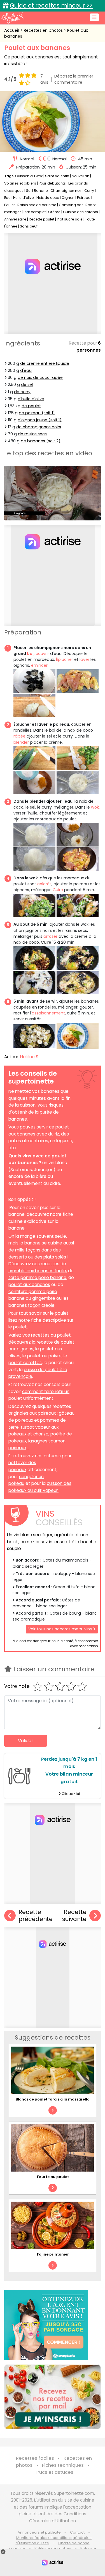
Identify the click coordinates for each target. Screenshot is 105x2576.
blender (21, 742)
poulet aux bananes (29, 1284)
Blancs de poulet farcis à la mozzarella (53, 2099)
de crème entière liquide (45, 363)
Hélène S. (30, 1057)
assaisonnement (48, 1013)
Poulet (10, 205)
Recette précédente (36, 1916)
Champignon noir (66, 191)
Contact (77, 2532)
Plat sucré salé (70, 219)
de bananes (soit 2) (41, 441)
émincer (39, 665)
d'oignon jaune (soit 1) (40, 420)
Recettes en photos (44, 30)
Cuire (58, 890)
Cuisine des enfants (81, 212)
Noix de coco (48, 198)
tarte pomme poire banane (37, 1277)
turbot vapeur (35, 1427)
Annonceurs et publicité (39, 2532)
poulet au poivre (44, 1356)
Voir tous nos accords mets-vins (61, 1629)
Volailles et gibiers (20, 183)
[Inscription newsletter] (53, 2397)
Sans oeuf (29, 226)
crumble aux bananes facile (37, 1271)
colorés (44, 884)
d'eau (26, 370)
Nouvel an (81, 176)
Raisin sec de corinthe (37, 205)
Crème (54, 212)
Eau (7, 198)
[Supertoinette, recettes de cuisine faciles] (13, 17)
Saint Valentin (57, 176)
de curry (22, 392)
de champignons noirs (39, 427)
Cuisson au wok (29, 176)
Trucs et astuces (54, 2472)
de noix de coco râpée (40, 377)
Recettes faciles (35, 2458)
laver (84, 659)
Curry (89, 191)
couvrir (43, 654)
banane (17, 1228)
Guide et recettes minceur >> (51, 5)
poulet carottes (25, 1363)
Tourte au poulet (53, 2177)
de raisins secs (32, 434)
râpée (19, 736)
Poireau (84, 198)
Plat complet (35, 212)
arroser (50, 936)
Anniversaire (15, 219)
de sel (27, 384)
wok (95, 807)
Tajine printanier (53, 2254)
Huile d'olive (24, 198)
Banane (41, 191)
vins (27, 1156)
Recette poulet (42, 219)
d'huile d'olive (31, 399)
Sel (29, 191)
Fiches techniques (63, 2465)
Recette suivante (74, 1916)
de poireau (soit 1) (37, 413)
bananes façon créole (32, 1305)
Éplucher (65, 659)
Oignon (68, 198)
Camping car (71, 205)
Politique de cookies (53, 2548)
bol (30, 654)
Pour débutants (52, 183)
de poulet (31, 406)
